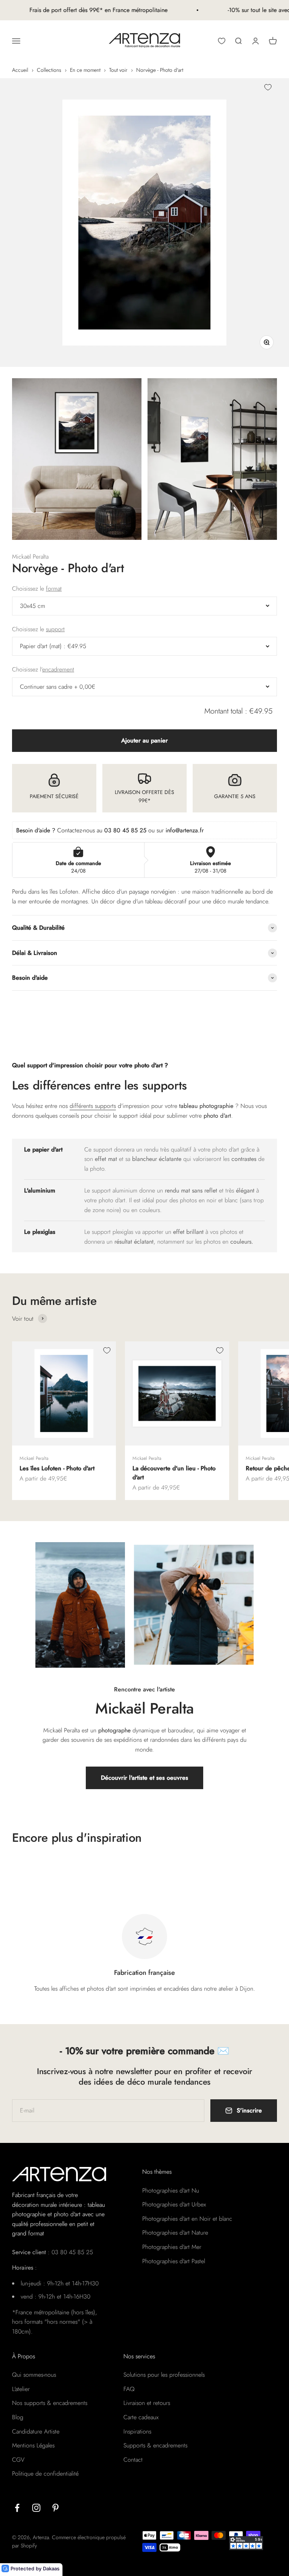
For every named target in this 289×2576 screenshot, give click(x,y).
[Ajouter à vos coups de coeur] (268, 87)
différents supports (93, 1106)
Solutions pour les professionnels (164, 2375)
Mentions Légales (33, 2445)
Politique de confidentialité (45, 2474)
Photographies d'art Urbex (174, 2204)
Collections (49, 70)
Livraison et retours (147, 2403)
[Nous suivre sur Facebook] (17, 2508)
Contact (133, 2460)
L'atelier (21, 2389)
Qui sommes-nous (34, 2375)
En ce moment (85, 70)
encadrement (58, 669)
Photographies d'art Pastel (174, 2261)
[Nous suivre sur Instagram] (36, 2508)
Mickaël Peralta (30, 557)
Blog (18, 2417)
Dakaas (51, 2568)
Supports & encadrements (155, 2445)
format (54, 589)
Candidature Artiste (36, 2431)
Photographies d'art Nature (175, 2233)
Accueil (20, 70)
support (55, 629)
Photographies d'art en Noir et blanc (187, 2219)
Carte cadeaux (141, 2417)
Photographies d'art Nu (171, 2190)
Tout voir (118, 70)
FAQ (129, 2389)
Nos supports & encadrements (50, 2403)
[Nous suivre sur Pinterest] (56, 2508)
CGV (18, 2460)
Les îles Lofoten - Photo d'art (57, 1468)
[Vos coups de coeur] (222, 41)
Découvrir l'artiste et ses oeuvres (144, 1778)
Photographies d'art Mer (172, 2247)
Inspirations (137, 2431)
